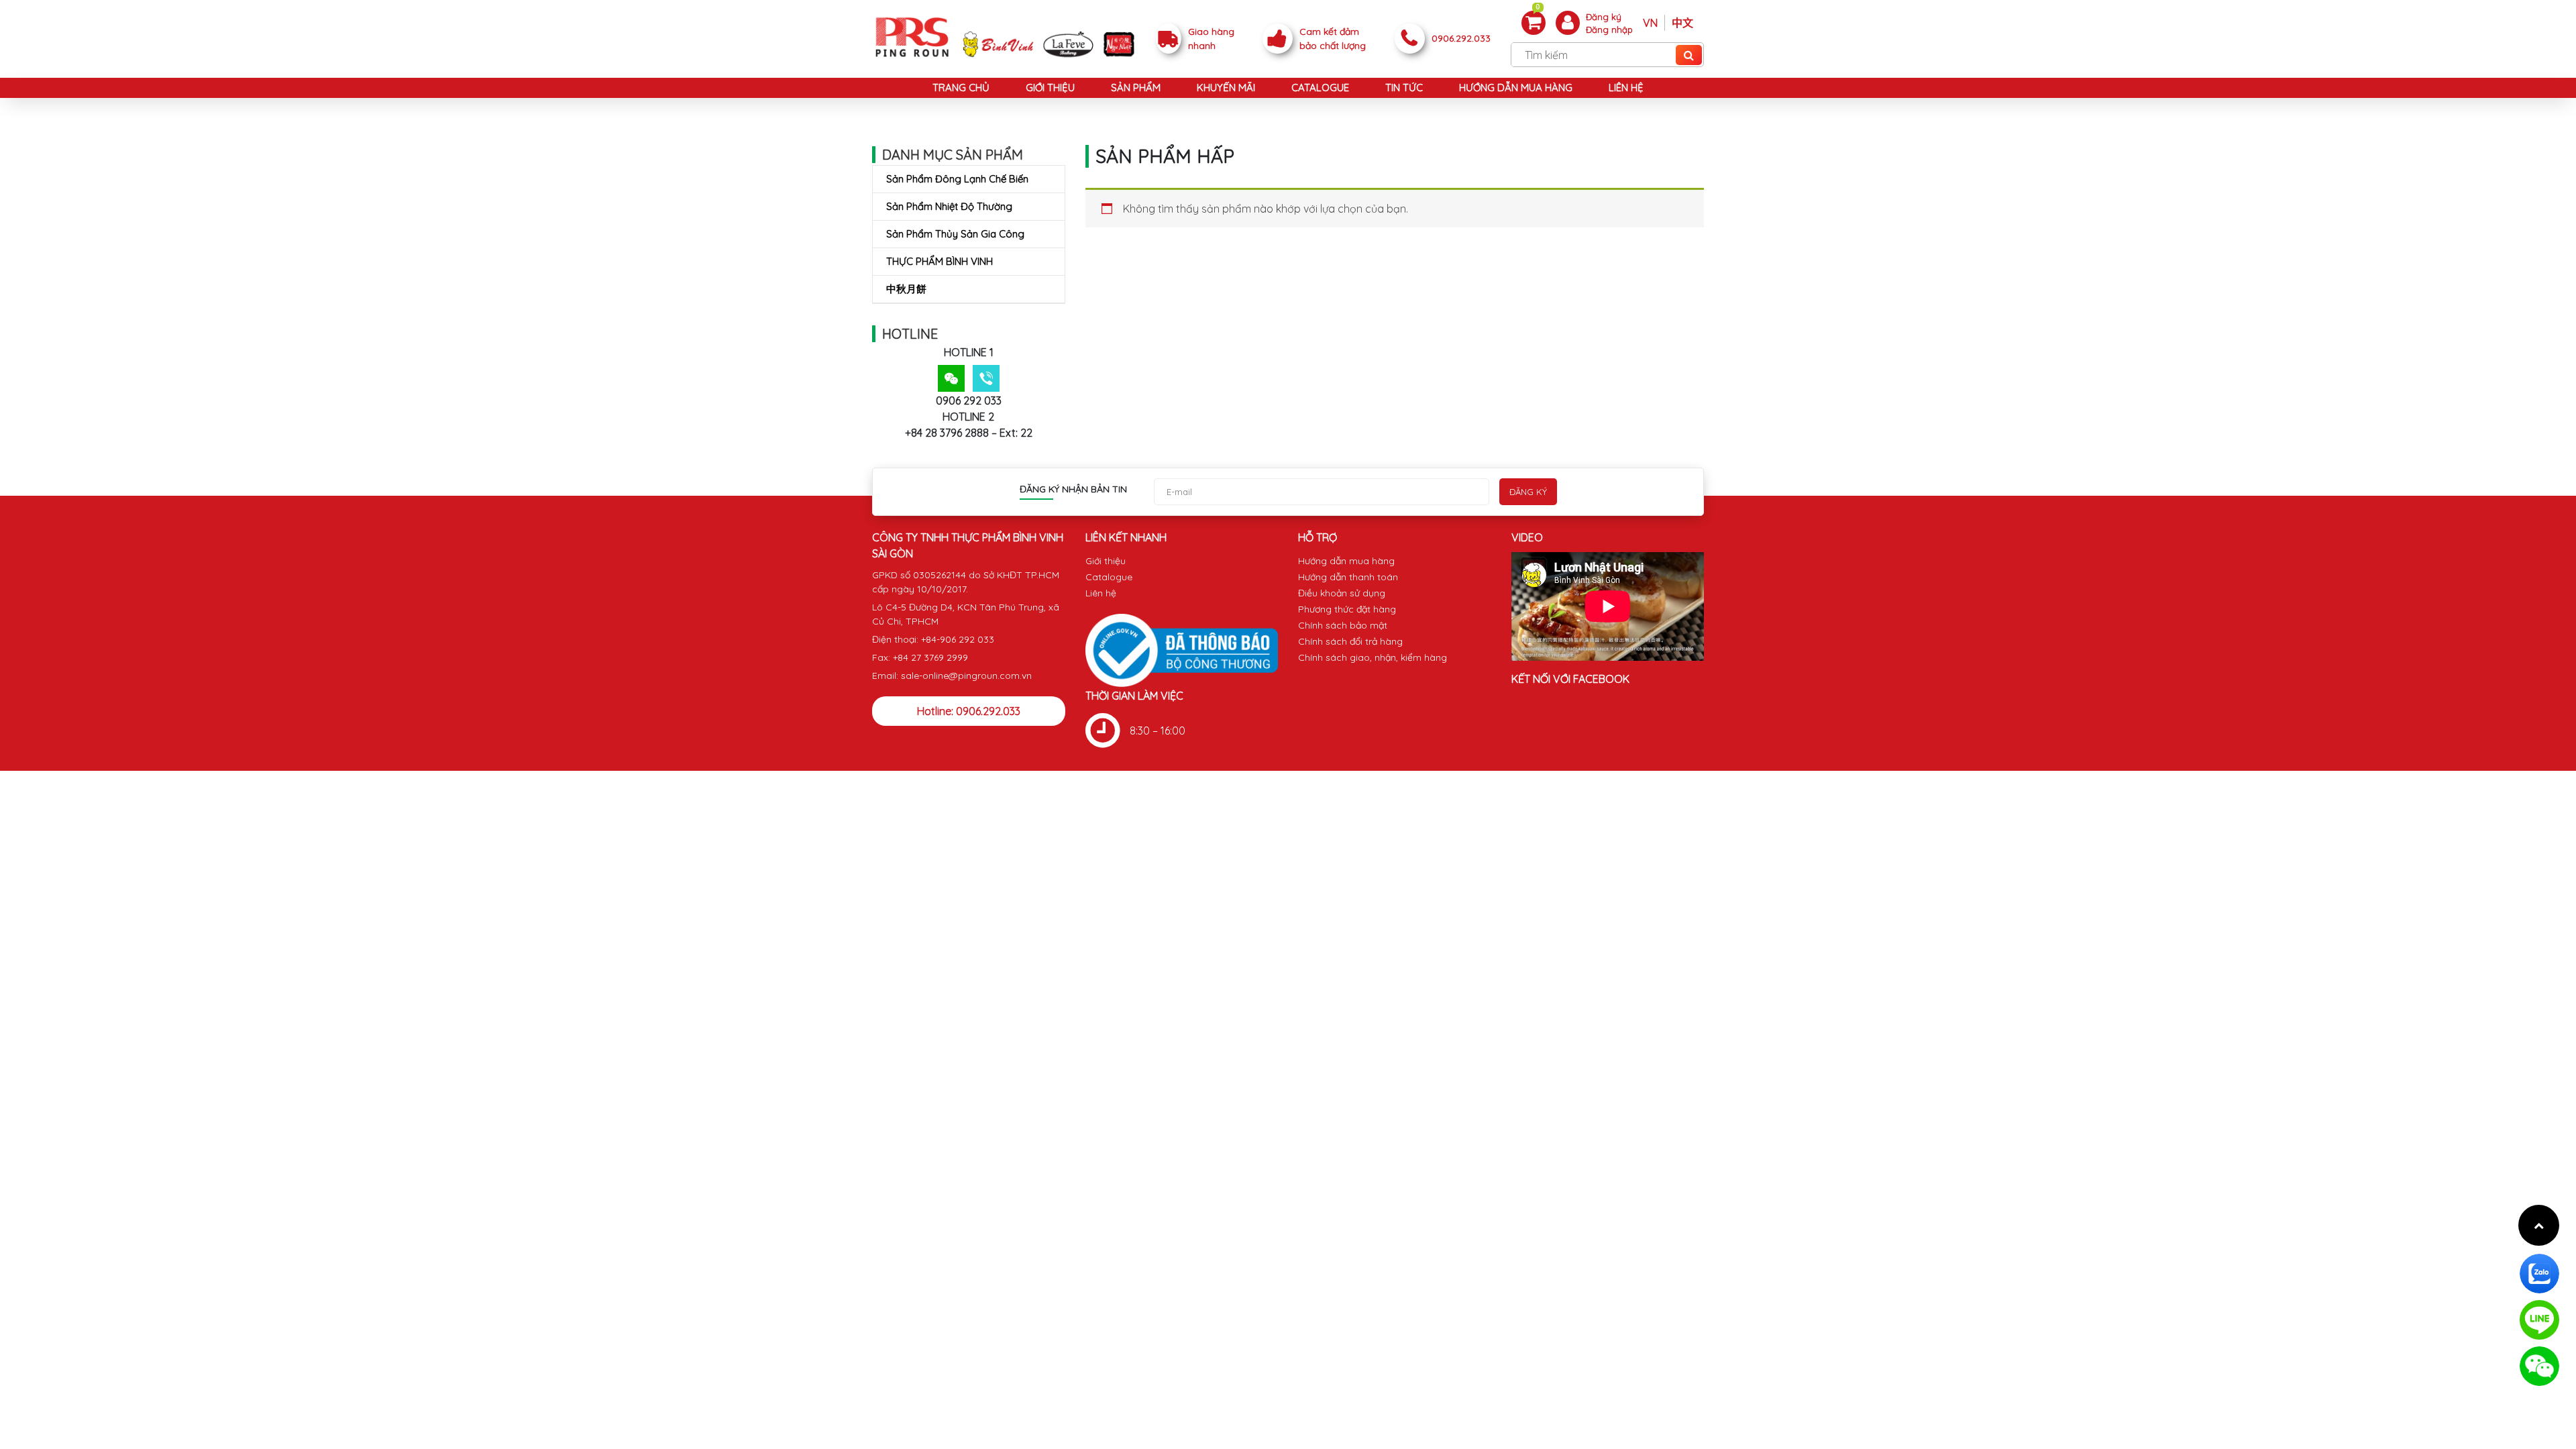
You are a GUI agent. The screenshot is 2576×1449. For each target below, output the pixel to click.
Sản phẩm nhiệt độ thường (949, 206)
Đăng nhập (1609, 30)
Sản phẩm (1136, 88)
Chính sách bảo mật (1343, 625)
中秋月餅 (906, 289)
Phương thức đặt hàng (1347, 609)
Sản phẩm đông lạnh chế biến (957, 179)
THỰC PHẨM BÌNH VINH (940, 261)
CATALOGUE (1320, 88)
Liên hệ (1626, 88)
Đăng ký (1604, 17)
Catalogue (1109, 577)
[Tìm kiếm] (1689, 55)
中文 (1682, 23)
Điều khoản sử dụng (1342, 593)
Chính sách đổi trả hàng (1350, 641)
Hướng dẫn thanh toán (1348, 577)
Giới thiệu (1050, 88)
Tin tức (1404, 88)
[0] (1534, 22)
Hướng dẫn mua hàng (1516, 88)
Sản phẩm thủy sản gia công (955, 234)
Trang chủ (961, 88)
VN (1650, 23)
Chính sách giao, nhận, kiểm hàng (1373, 657)
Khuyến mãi (1226, 88)
